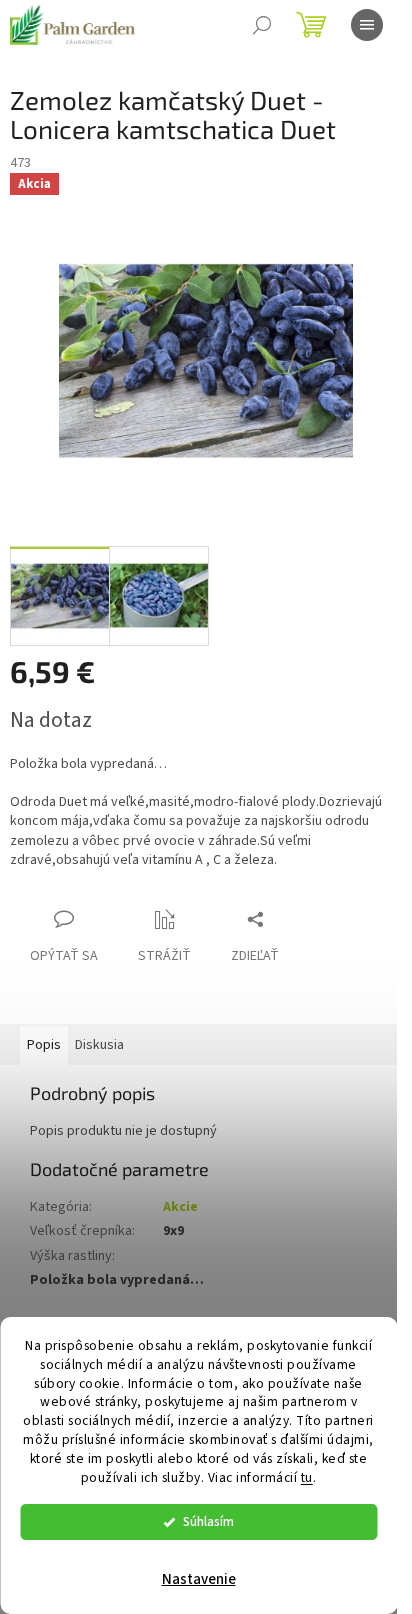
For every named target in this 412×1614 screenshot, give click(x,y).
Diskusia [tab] (99, 1045)
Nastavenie (199, 1579)
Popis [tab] (44, 1045)
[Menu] (367, 25)
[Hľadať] (262, 25)
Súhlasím (208, 1521)
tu (307, 1477)
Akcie (180, 1207)
